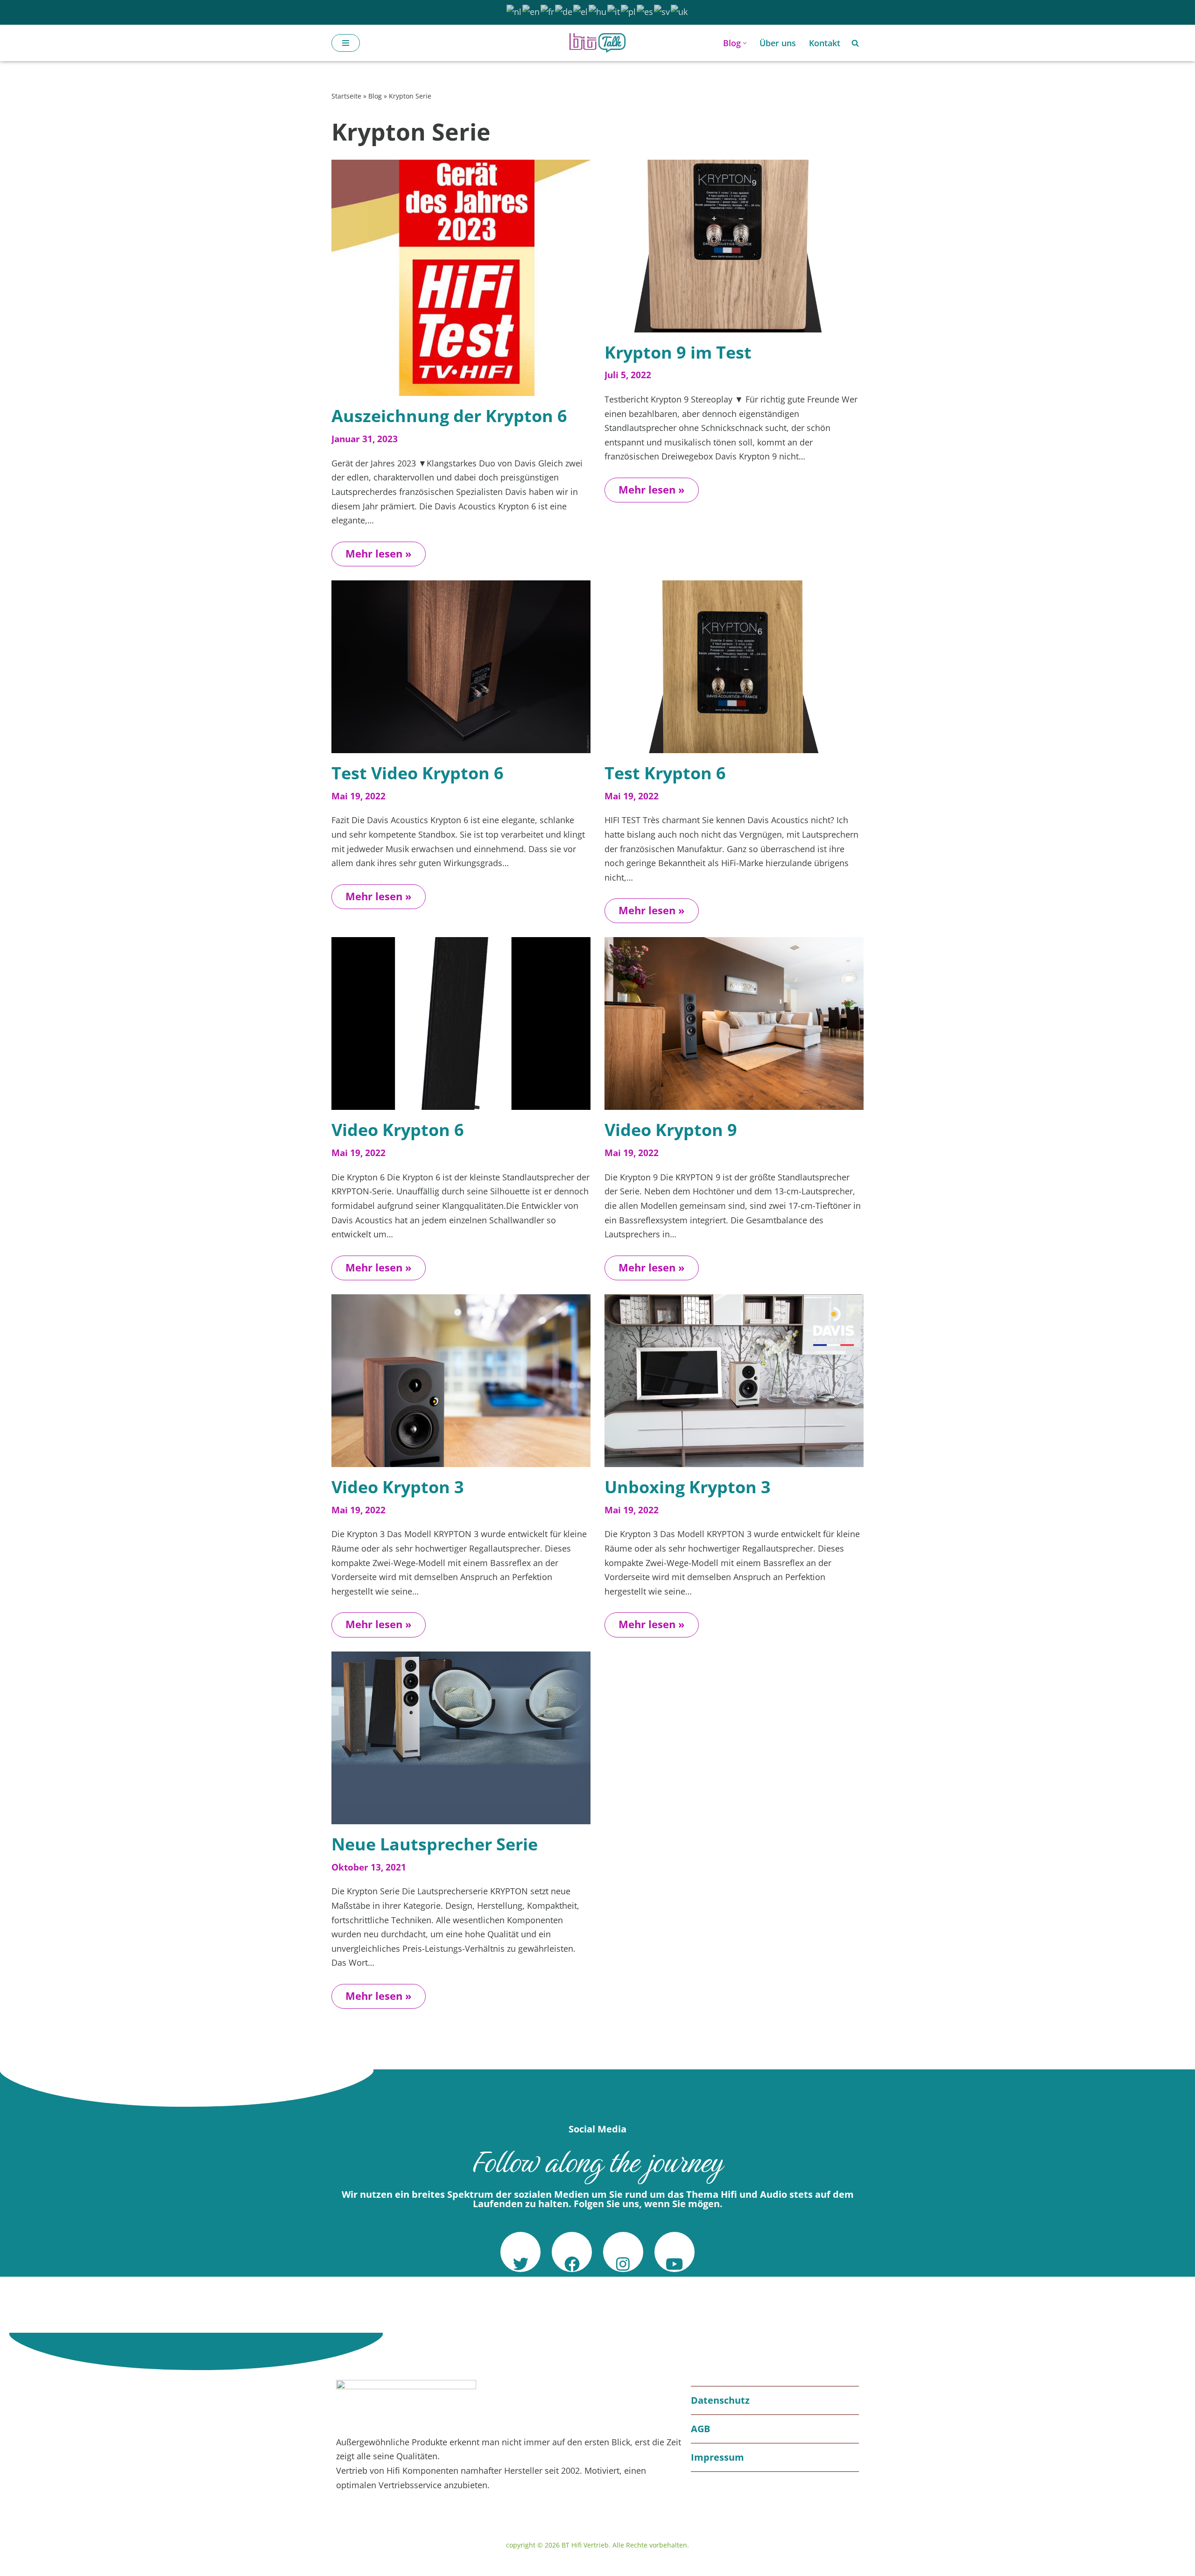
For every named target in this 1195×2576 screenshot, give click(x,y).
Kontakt (825, 43)
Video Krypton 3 (398, 1487)
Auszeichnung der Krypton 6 (449, 416)
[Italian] (614, 11)
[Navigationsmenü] (346, 43)
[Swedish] (662, 11)
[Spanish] (645, 11)
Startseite (346, 96)
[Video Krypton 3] (461, 1381)
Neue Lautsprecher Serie (435, 1844)
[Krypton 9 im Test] (734, 246)
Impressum (717, 2457)
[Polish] (629, 11)
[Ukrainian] (680, 11)
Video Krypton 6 (398, 1130)
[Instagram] (623, 2252)
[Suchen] (855, 43)
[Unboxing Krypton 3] (734, 1381)
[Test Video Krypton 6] (461, 667)
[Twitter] (520, 2252)
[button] (745, 43)
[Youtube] (675, 2252)
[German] (564, 11)
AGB (700, 2429)
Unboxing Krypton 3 (688, 1487)
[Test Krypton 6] (734, 667)
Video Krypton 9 (671, 1130)
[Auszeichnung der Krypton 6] (461, 278)
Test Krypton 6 (665, 773)
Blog (375, 96)
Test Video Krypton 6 (418, 773)
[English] (531, 11)
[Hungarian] (598, 11)
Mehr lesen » (372, 551)
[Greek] (581, 11)
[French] (548, 11)
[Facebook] (572, 2252)
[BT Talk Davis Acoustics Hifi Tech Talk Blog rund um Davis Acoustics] (597, 43)
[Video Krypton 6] (461, 1023)
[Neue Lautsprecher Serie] (461, 1738)
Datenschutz (720, 2400)
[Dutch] (514, 11)
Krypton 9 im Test (678, 352)
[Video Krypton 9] (734, 1023)
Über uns (778, 43)
